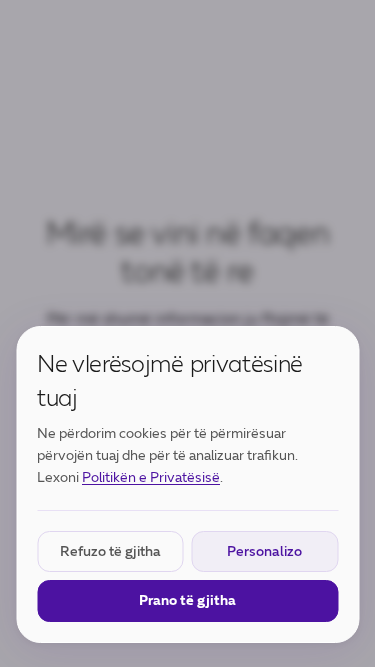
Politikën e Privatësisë (151, 477)
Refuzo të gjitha (110, 551)
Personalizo (264, 551)
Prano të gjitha (187, 600)
